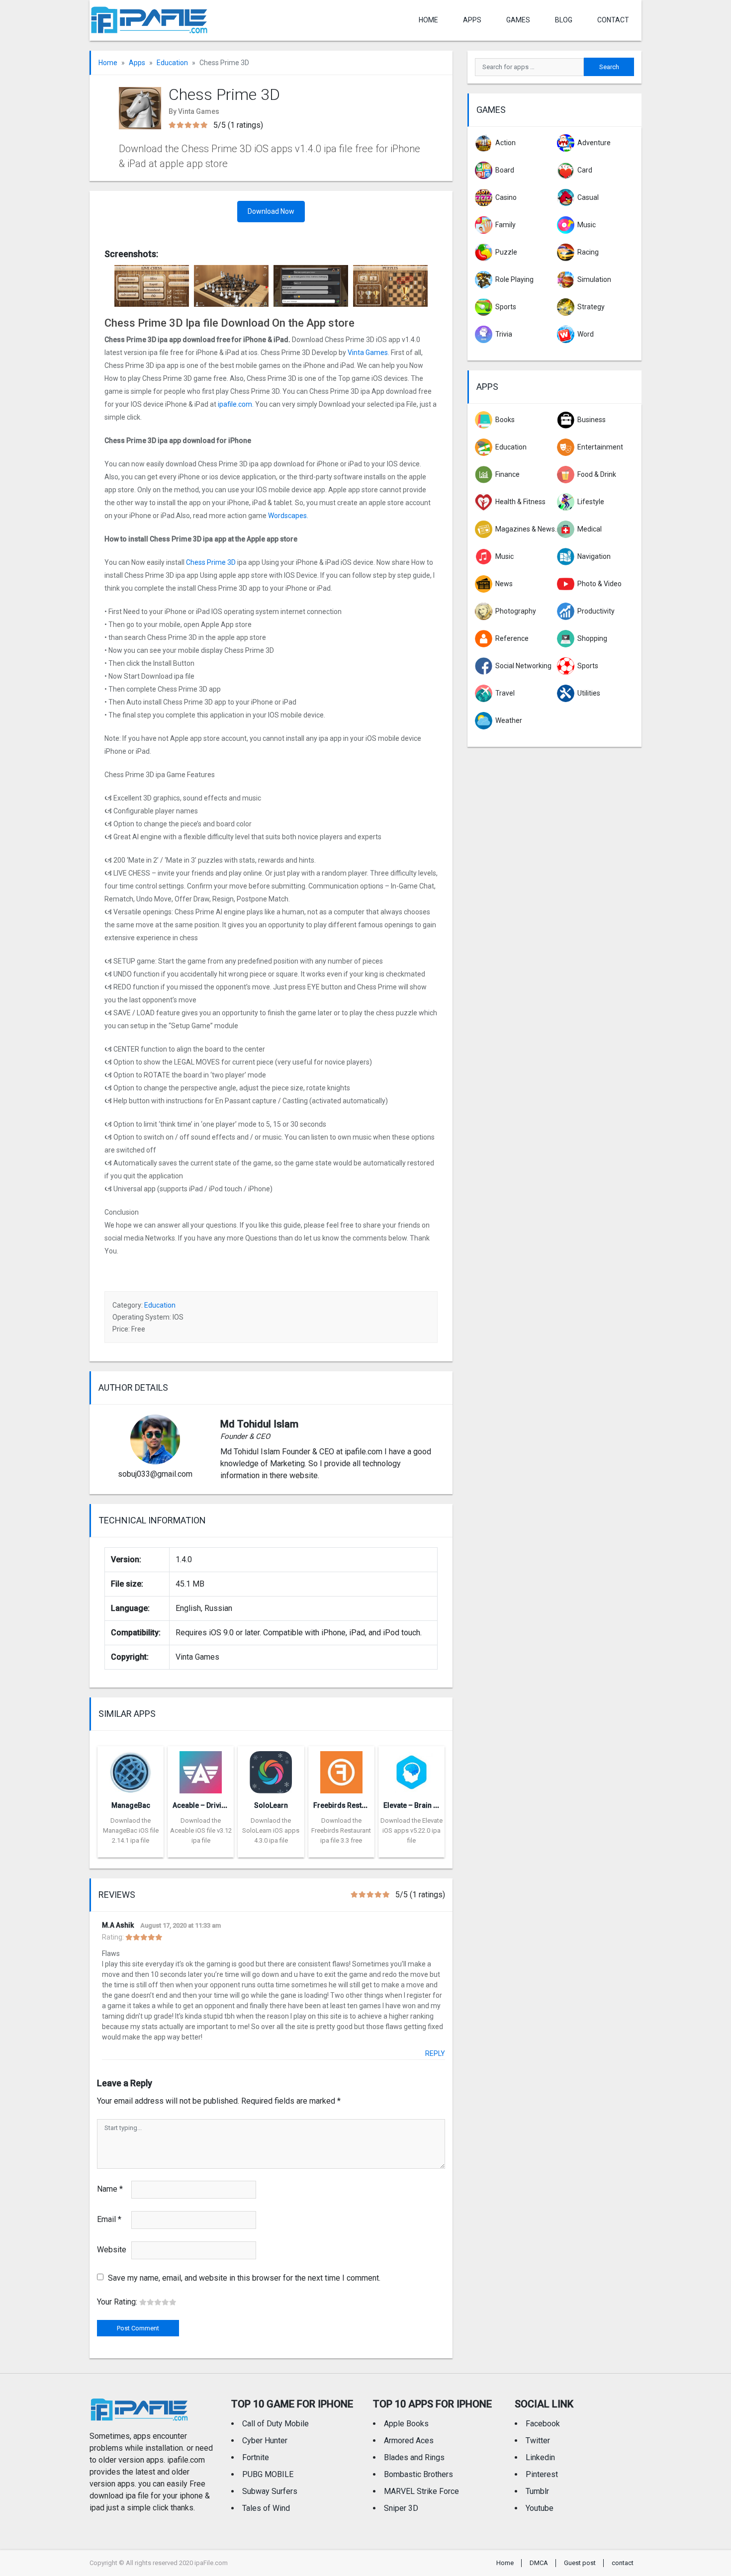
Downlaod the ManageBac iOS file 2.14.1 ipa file (131, 1830)
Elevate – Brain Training (422, 1805)
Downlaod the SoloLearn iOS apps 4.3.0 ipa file (271, 1830)
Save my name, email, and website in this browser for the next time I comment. (244, 2278)
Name (110, 2189)
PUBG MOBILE (268, 2474)
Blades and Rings (414, 2457)
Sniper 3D (401, 2508)
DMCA (539, 2563)
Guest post (580, 2563)
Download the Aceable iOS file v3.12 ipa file (201, 1830)
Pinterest (542, 2474)
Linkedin (540, 2457)
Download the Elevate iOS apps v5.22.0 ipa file (411, 1830)
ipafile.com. (235, 404)
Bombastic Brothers (418, 2474)
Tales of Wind (266, 2508)
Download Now (271, 211)
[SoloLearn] (271, 1769)
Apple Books (406, 2424)
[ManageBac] (131, 1769)
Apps (137, 63)
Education (172, 63)
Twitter (538, 2441)
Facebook (543, 2424)
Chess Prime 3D (211, 562)
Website (112, 2250)
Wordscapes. (288, 516)
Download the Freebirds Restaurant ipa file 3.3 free (341, 1830)
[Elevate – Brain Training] (411, 1769)
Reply (435, 2053)
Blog (564, 20)
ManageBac (131, 1805)
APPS (472, 20)
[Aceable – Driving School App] (201, 1769)
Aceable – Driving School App (221, 1805)
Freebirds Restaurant (348, 1805)
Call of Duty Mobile (275, 2424)
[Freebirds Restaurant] (341, 1769)
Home (428, 20)
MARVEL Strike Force (421, 2491)
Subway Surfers (270, 2491)
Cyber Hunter (265, 2441)
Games (518, 20)
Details (131, 1850)
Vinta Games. (368, 353)
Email (109, 2219)
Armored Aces (409, 2441)
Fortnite (256, 2457)
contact (613, 20)
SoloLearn (271, 1805)
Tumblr (537, 2491)
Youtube (540, 2508)
